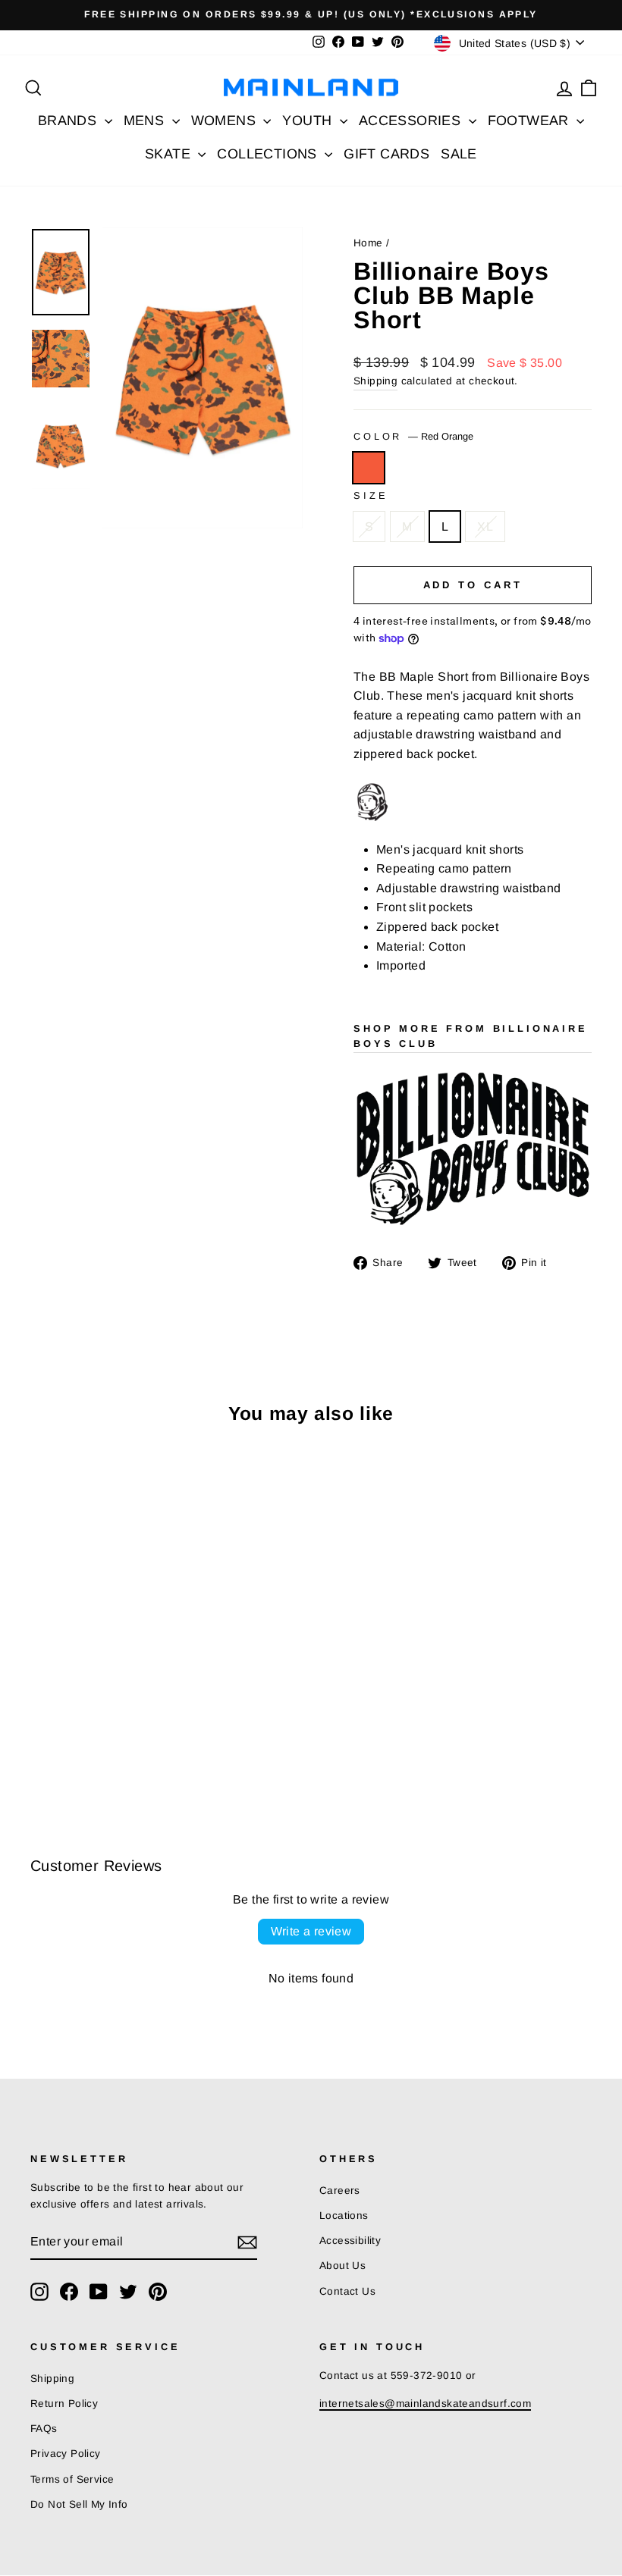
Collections (269, 154)
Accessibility (350, 2241)
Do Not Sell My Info (79, 2504)
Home (368, 243)
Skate (170, 154)
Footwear (531, 121)
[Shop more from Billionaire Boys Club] (473, 1151)
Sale (459, 154)
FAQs (44, 2429)
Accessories (412, 121)
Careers (340, 2191)
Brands (69, 121)
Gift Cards (386, 154)
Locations (344, 2216)
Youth (309, 121)
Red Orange (369, 468)
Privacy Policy (66, 2454)
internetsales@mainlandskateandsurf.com (425, 2404)
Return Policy (64, 2404)
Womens (226, 121)
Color (413, 436)
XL (485, 526)
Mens (146, 121)
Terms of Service (72, 2479)
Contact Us (347, 2291)
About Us (342, 2266)
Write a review (311, 1931)
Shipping (375, 381)
